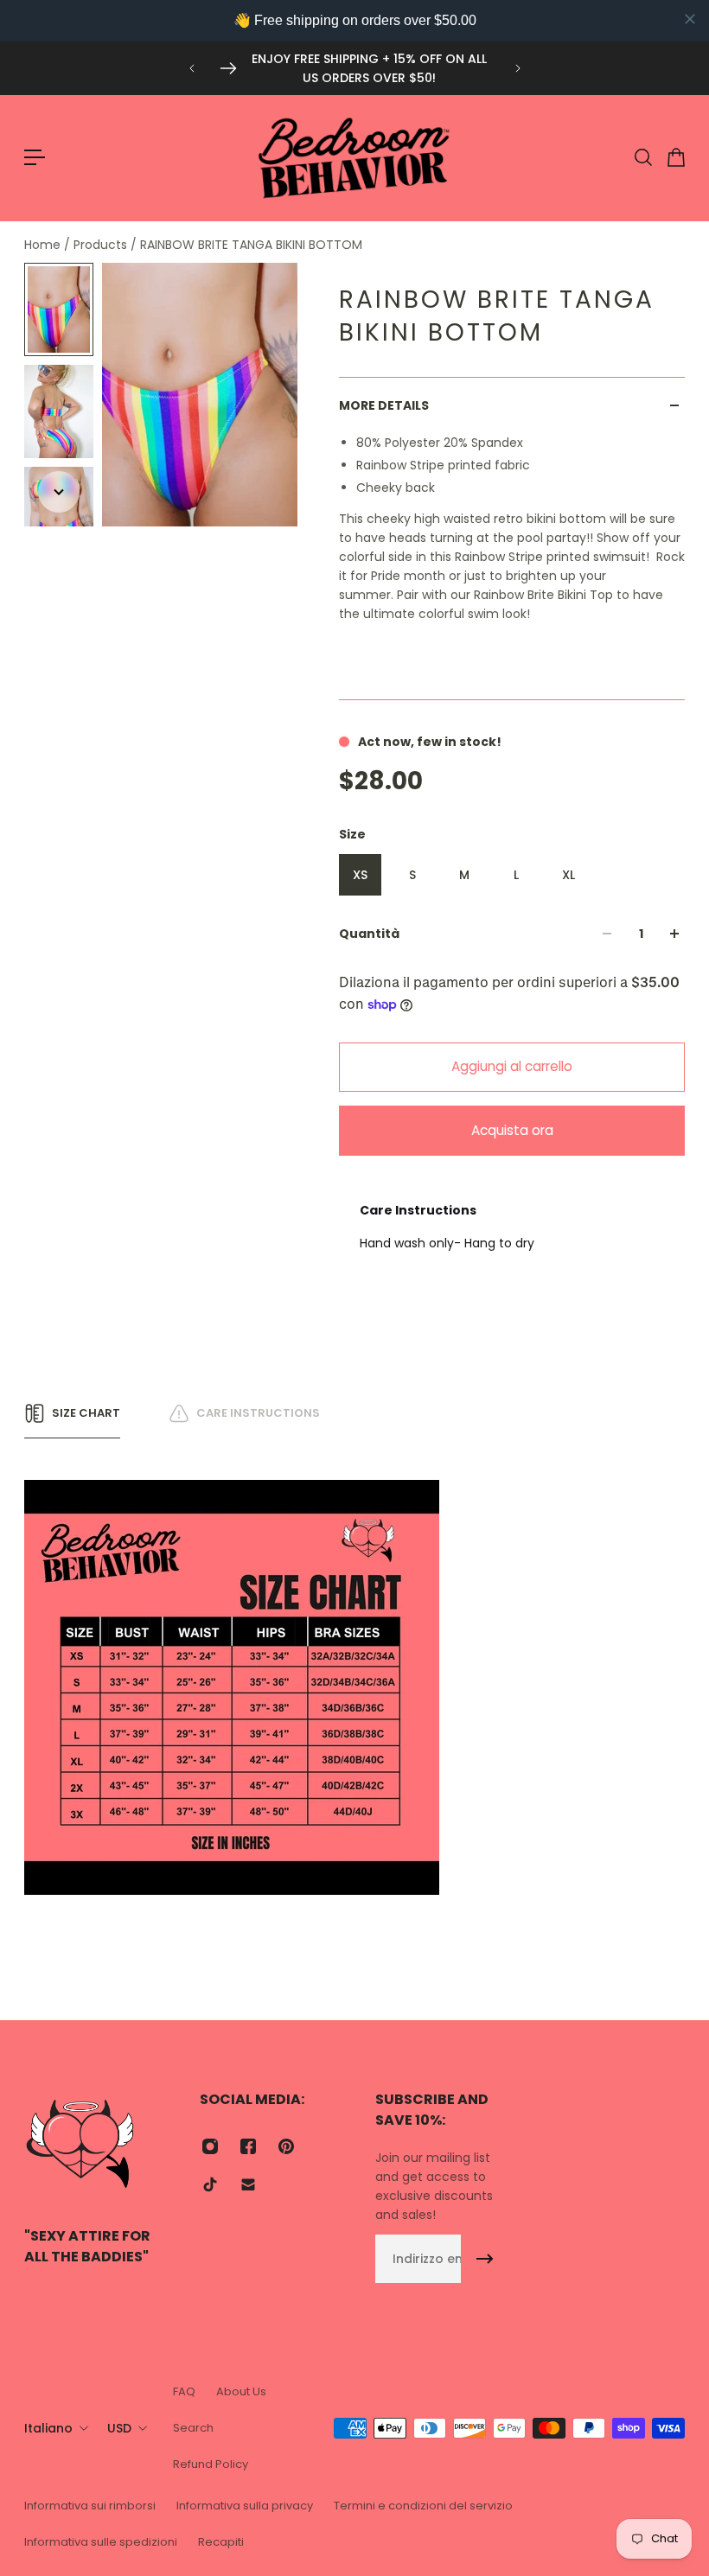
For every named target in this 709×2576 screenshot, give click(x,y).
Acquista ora (512, 1130)
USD (119, 2428)
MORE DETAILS (384, 405)
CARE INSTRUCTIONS (258, 1413)
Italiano (48, 2428)
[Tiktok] (210, 2184)
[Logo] (354, 158)
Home (44, 245)
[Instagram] (210, 2146)
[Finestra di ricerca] (642, 157)
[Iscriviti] (485, 2259)
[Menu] (35, 157)
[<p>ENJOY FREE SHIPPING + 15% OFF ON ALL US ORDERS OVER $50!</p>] (355, 68)
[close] (690, 19)
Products (102, 245)
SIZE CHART (86, 1413)
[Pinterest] (286, 2146)
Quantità (369, 934)
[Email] (248, 2184)
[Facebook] (248, 2146)
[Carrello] (675, 157)
